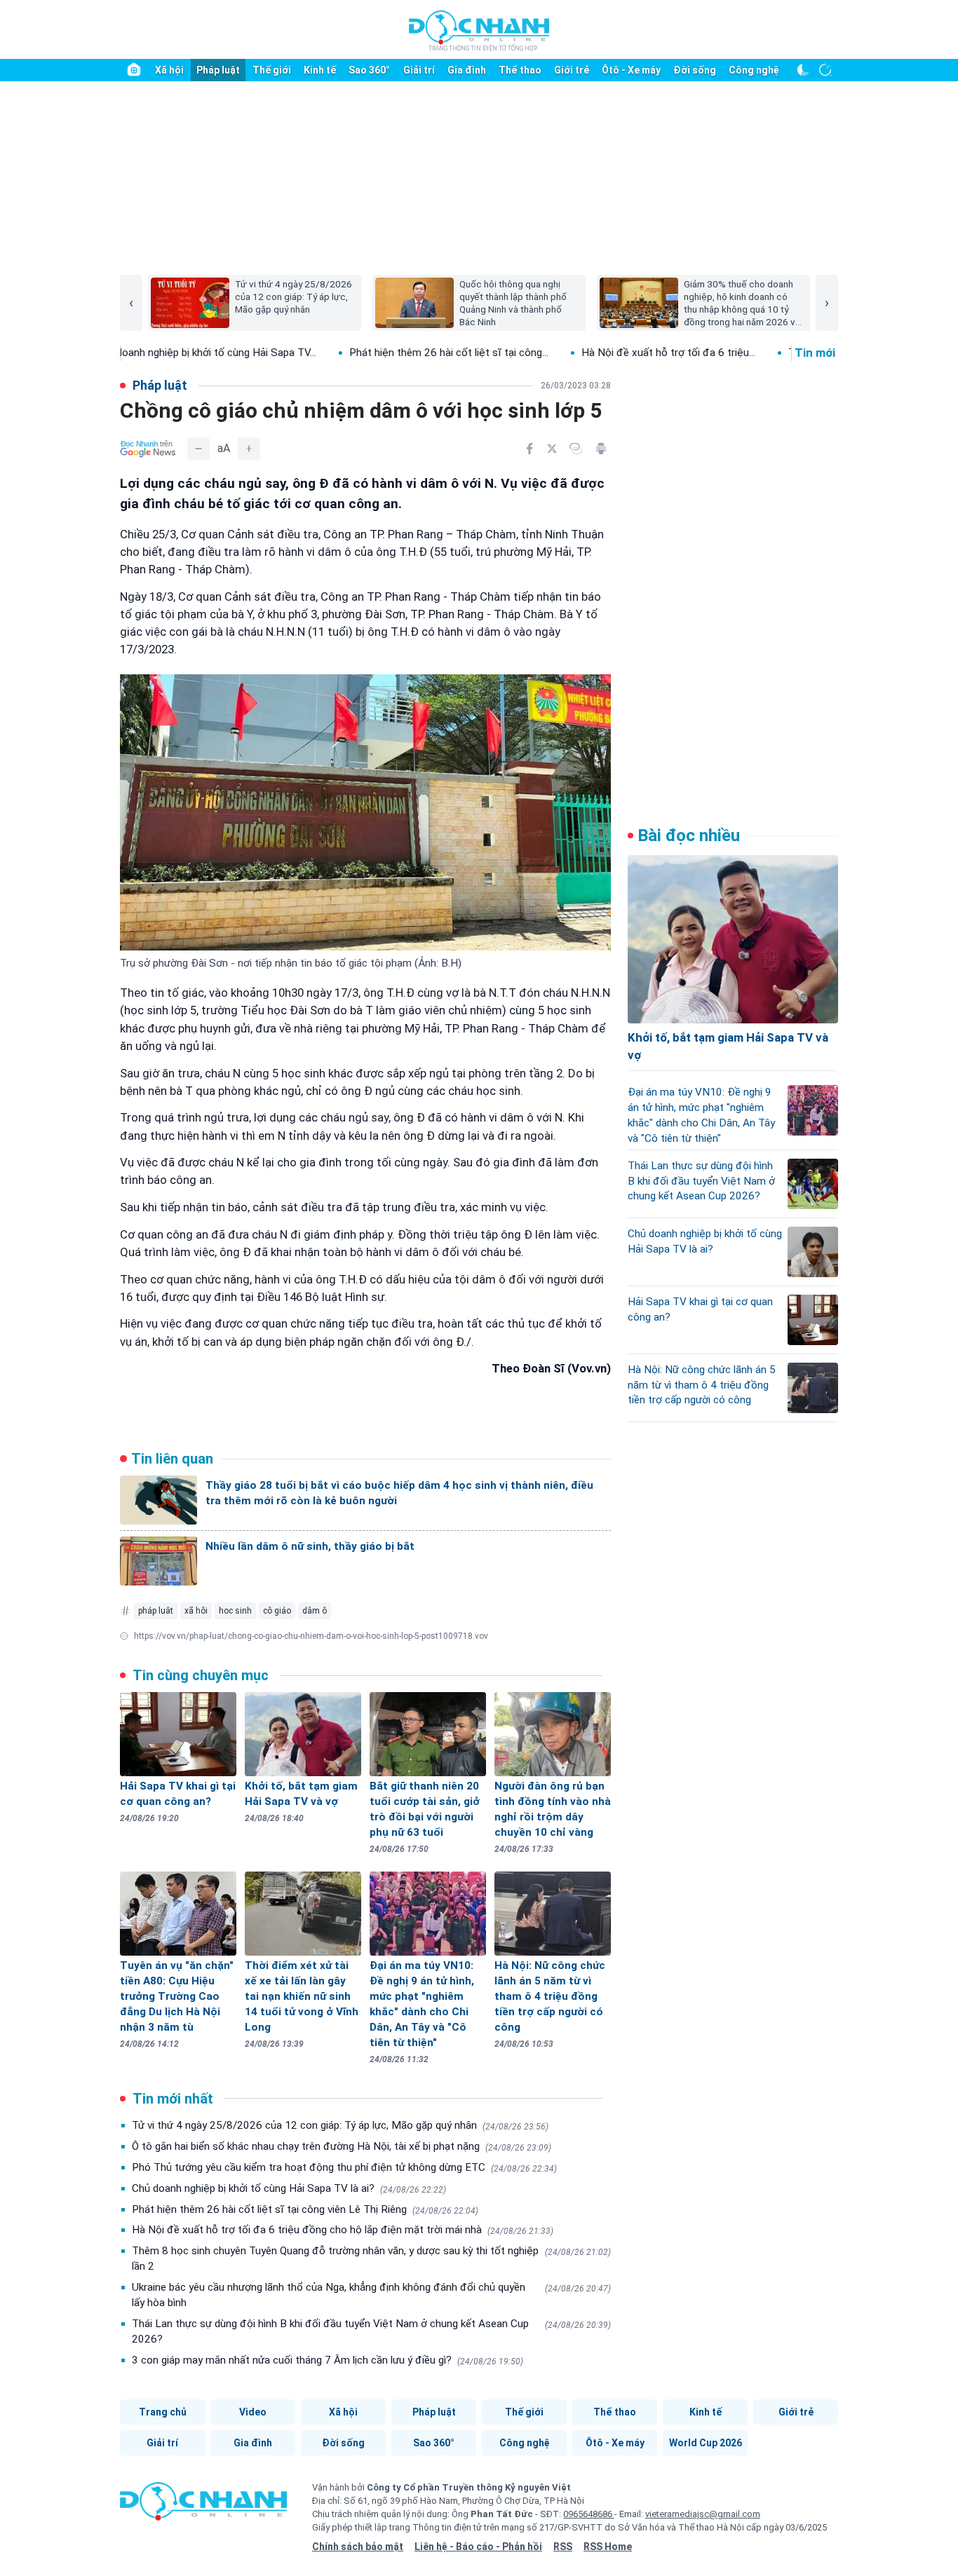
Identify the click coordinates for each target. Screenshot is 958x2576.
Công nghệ (754, 70)
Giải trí (419, 70)
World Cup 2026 (706, 2443)
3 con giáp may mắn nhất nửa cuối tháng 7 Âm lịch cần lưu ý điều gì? (328, 2360)
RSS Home (608, 2547)
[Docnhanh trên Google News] (148, 449)
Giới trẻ (572, 70)
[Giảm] (198, 449)
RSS (563, 2547)
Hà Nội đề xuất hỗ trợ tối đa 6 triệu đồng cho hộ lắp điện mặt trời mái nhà (343, 2230)
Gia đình (467, 70)
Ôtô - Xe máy (631, 70)
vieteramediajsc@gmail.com (703, 2514)
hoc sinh (235, 1611)
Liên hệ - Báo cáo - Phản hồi (478, 2547)
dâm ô (315, 1611)
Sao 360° (369, 70)
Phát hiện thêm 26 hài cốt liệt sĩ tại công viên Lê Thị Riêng (305, 2209)
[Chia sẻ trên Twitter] (552, 449)
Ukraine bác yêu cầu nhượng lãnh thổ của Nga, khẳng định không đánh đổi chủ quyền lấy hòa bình (371, 2295)
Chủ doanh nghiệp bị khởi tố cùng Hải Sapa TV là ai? (289, 2188)
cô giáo (277, 1611)
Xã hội (169, 70)
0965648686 (589, 2514)
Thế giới (272, 70)
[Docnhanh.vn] (203, 2506)
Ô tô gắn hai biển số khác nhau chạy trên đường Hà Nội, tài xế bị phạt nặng (342, 2146)
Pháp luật (218, 70)
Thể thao (520, 70)
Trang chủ (163, 2412)
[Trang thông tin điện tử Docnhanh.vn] (479, 30)
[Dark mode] (803, 70)
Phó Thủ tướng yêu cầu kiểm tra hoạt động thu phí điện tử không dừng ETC (344, 2167)
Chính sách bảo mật (358, 2547)
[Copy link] (576, 449)
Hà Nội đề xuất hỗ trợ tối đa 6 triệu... (563, 353)
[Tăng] (249, 449)
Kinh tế (320, 70)
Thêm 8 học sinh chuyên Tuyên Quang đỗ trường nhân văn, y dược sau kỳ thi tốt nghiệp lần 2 (371, 2258)
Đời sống (695, 70)
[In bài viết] (601, 449)
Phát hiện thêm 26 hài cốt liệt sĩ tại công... (344, 353)
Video (253, 2412)
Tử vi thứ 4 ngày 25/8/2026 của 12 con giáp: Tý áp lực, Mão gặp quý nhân (340, 2125)
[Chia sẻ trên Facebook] (529, 449)
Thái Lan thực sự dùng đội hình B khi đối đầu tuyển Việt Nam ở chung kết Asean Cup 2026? (371, 2331)
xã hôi (196, 1611)
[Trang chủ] (134, 70)
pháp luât (156, 1611)
